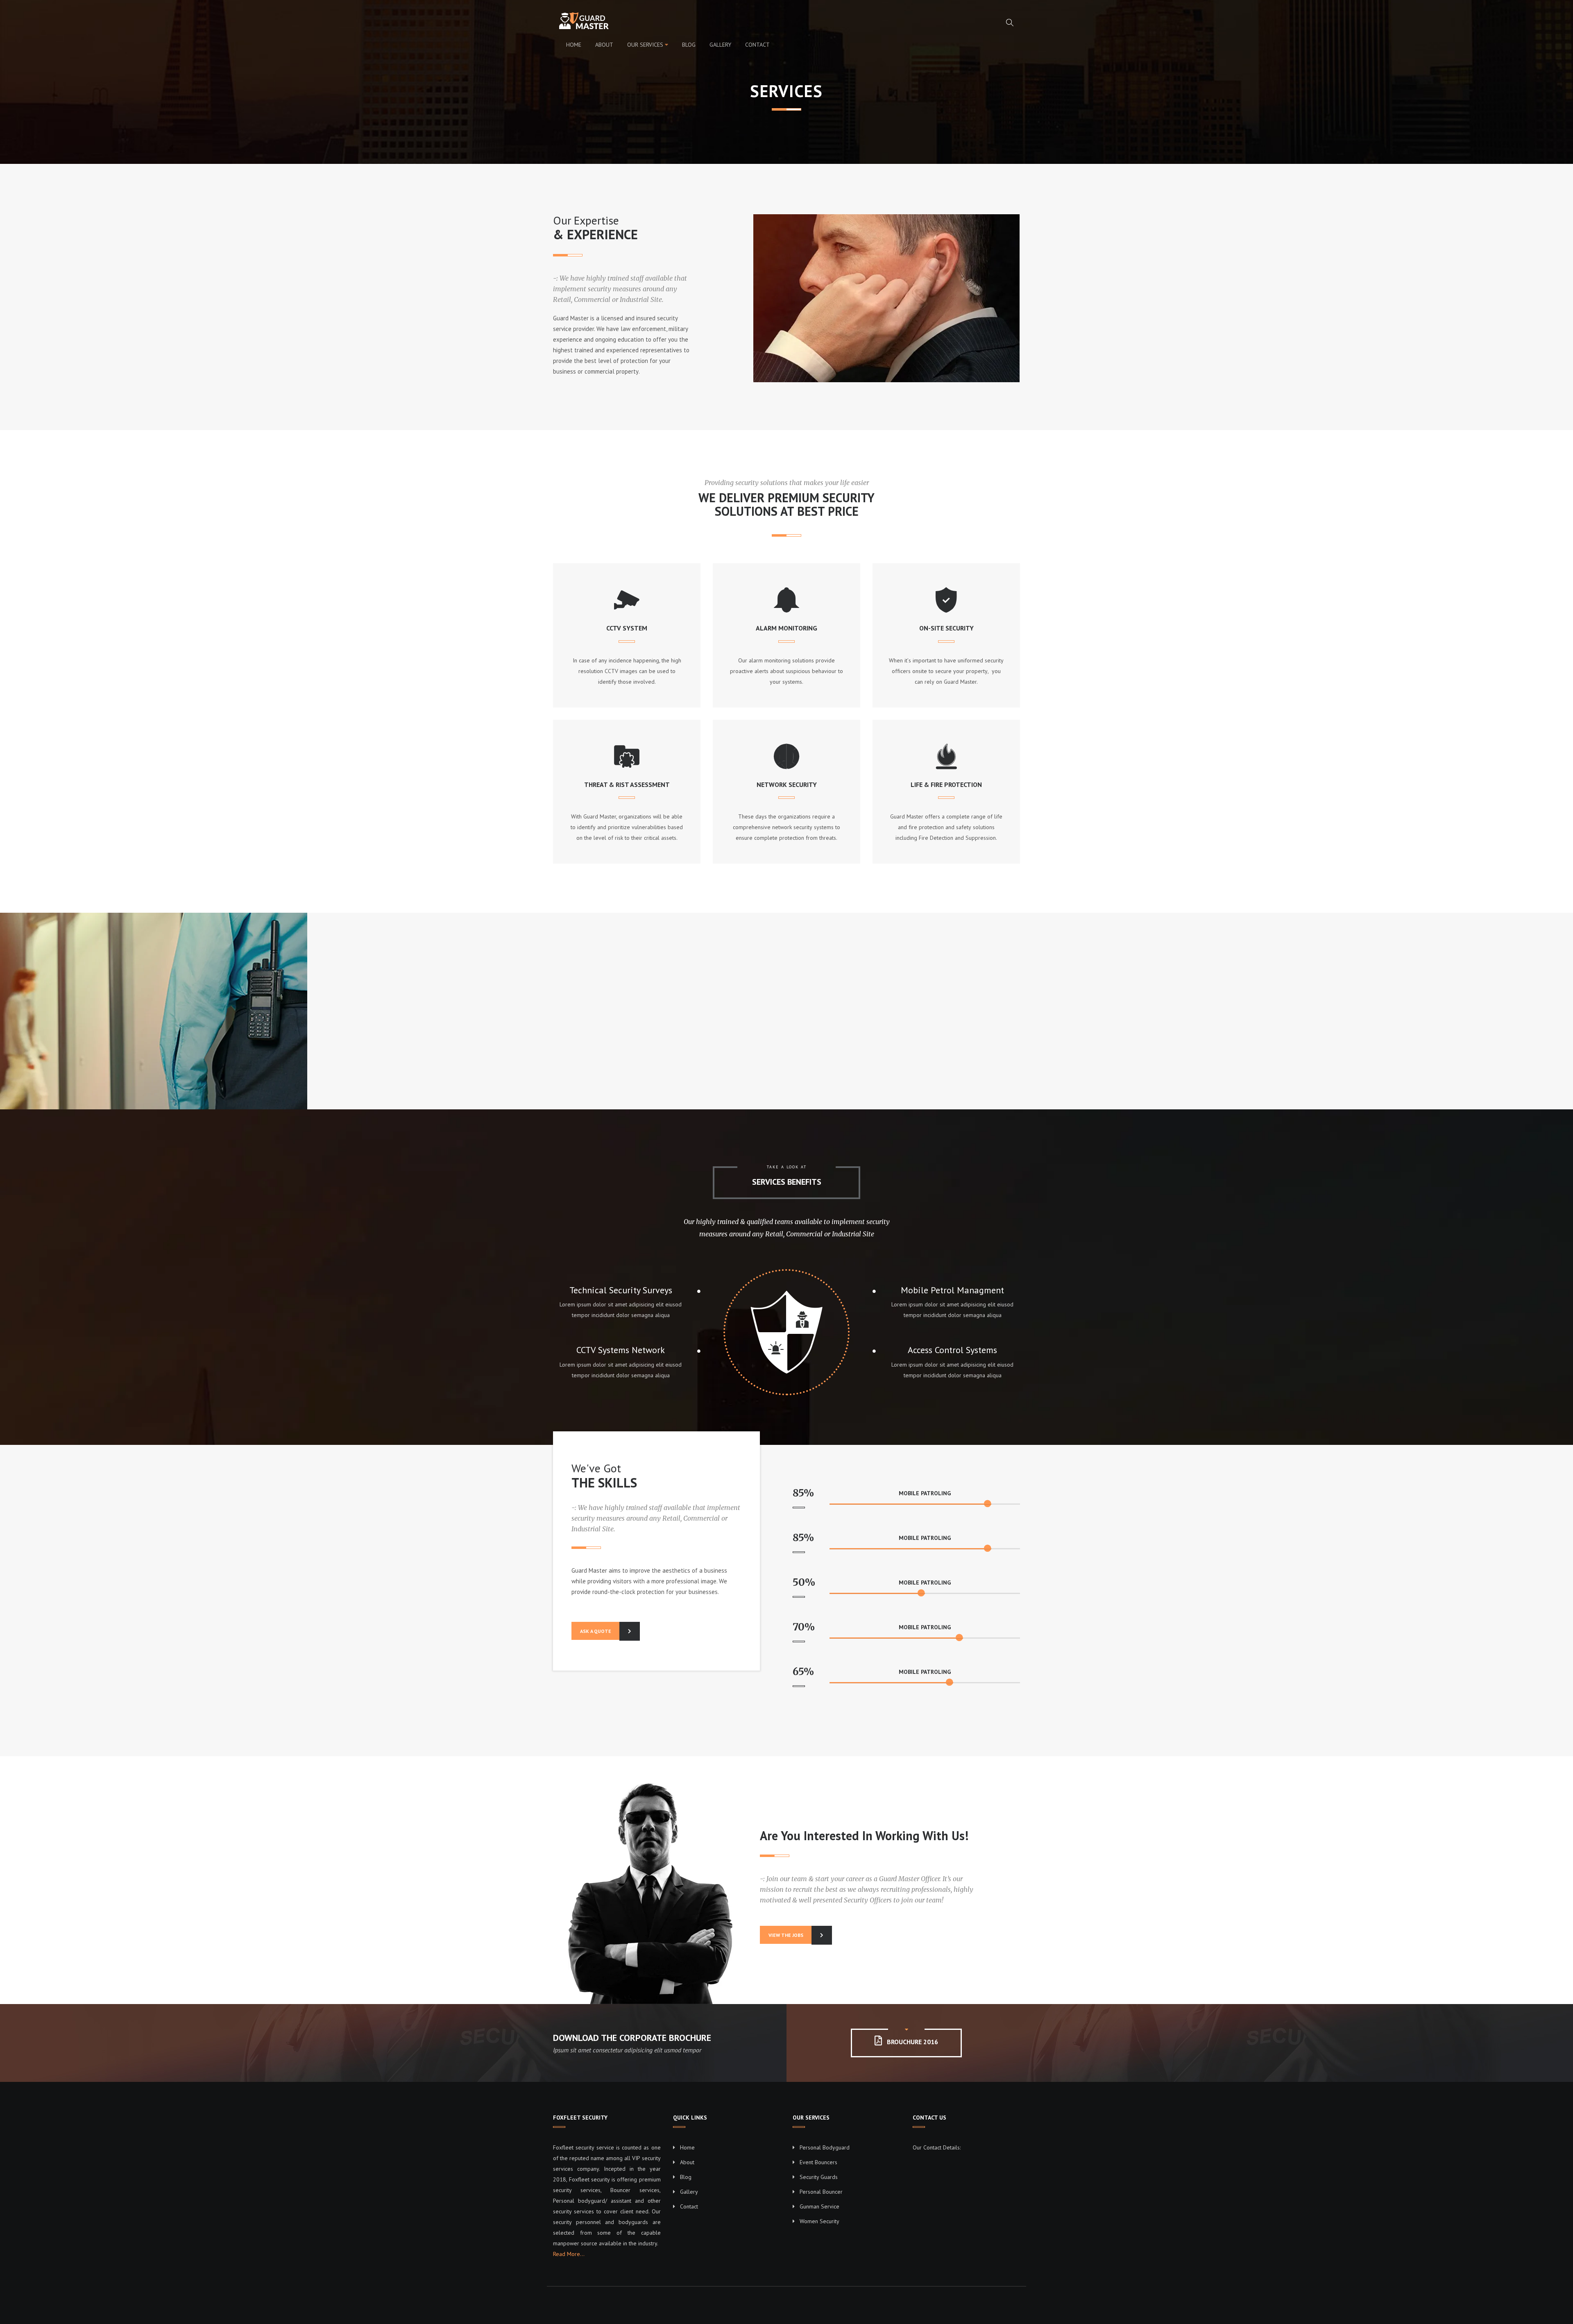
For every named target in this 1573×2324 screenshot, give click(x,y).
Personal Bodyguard (825, 2147)
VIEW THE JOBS (786, 1935)
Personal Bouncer (821, 2192)
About (604, 45)
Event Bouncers (818, 2162)
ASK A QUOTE (596, 1631)
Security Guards (819, 2177)
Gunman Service (819, 2206)
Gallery (720, 45)
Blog (689, 45)
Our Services (645, 45)
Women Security (819, 2221)
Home (574, 45)
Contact (757, 45)
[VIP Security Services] (587, 21)
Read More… (569, 2254)
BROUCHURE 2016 (912, 2042)
